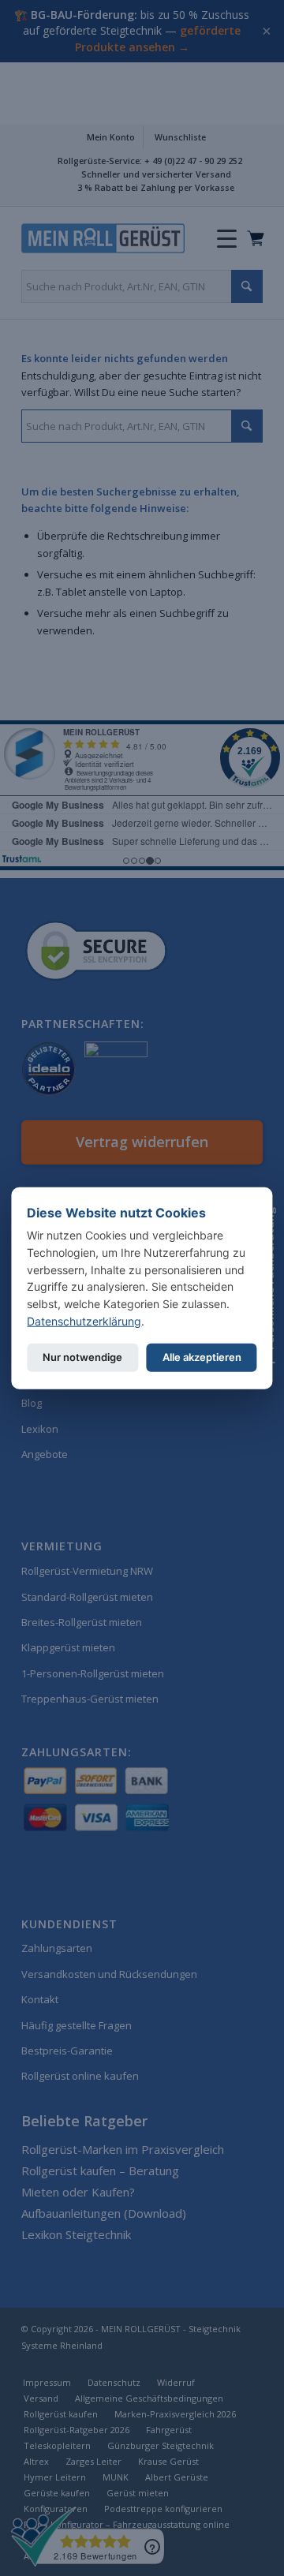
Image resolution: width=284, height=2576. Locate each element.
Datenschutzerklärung (84, 1320)
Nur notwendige (82, 1357)
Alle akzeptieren (202, 1357)
